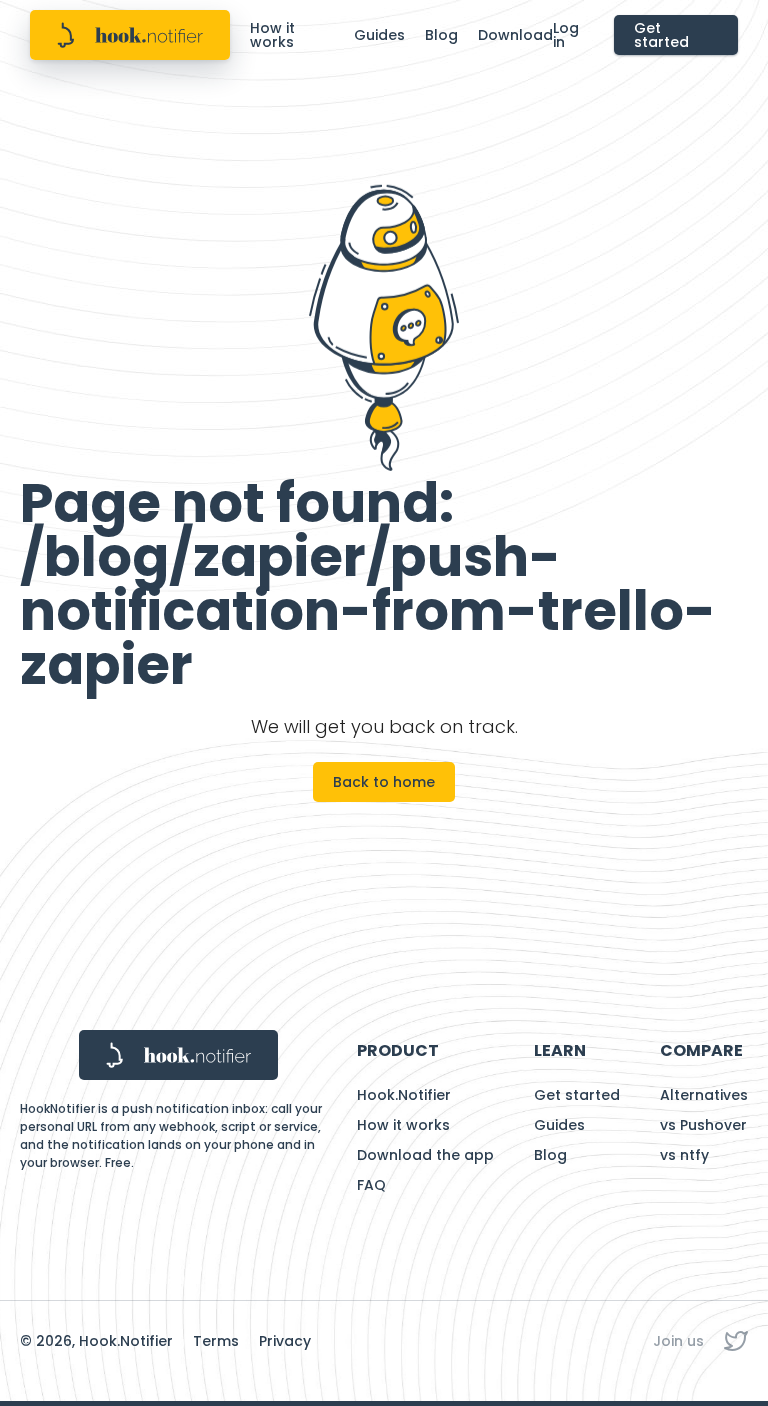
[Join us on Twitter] (736, 1341)
